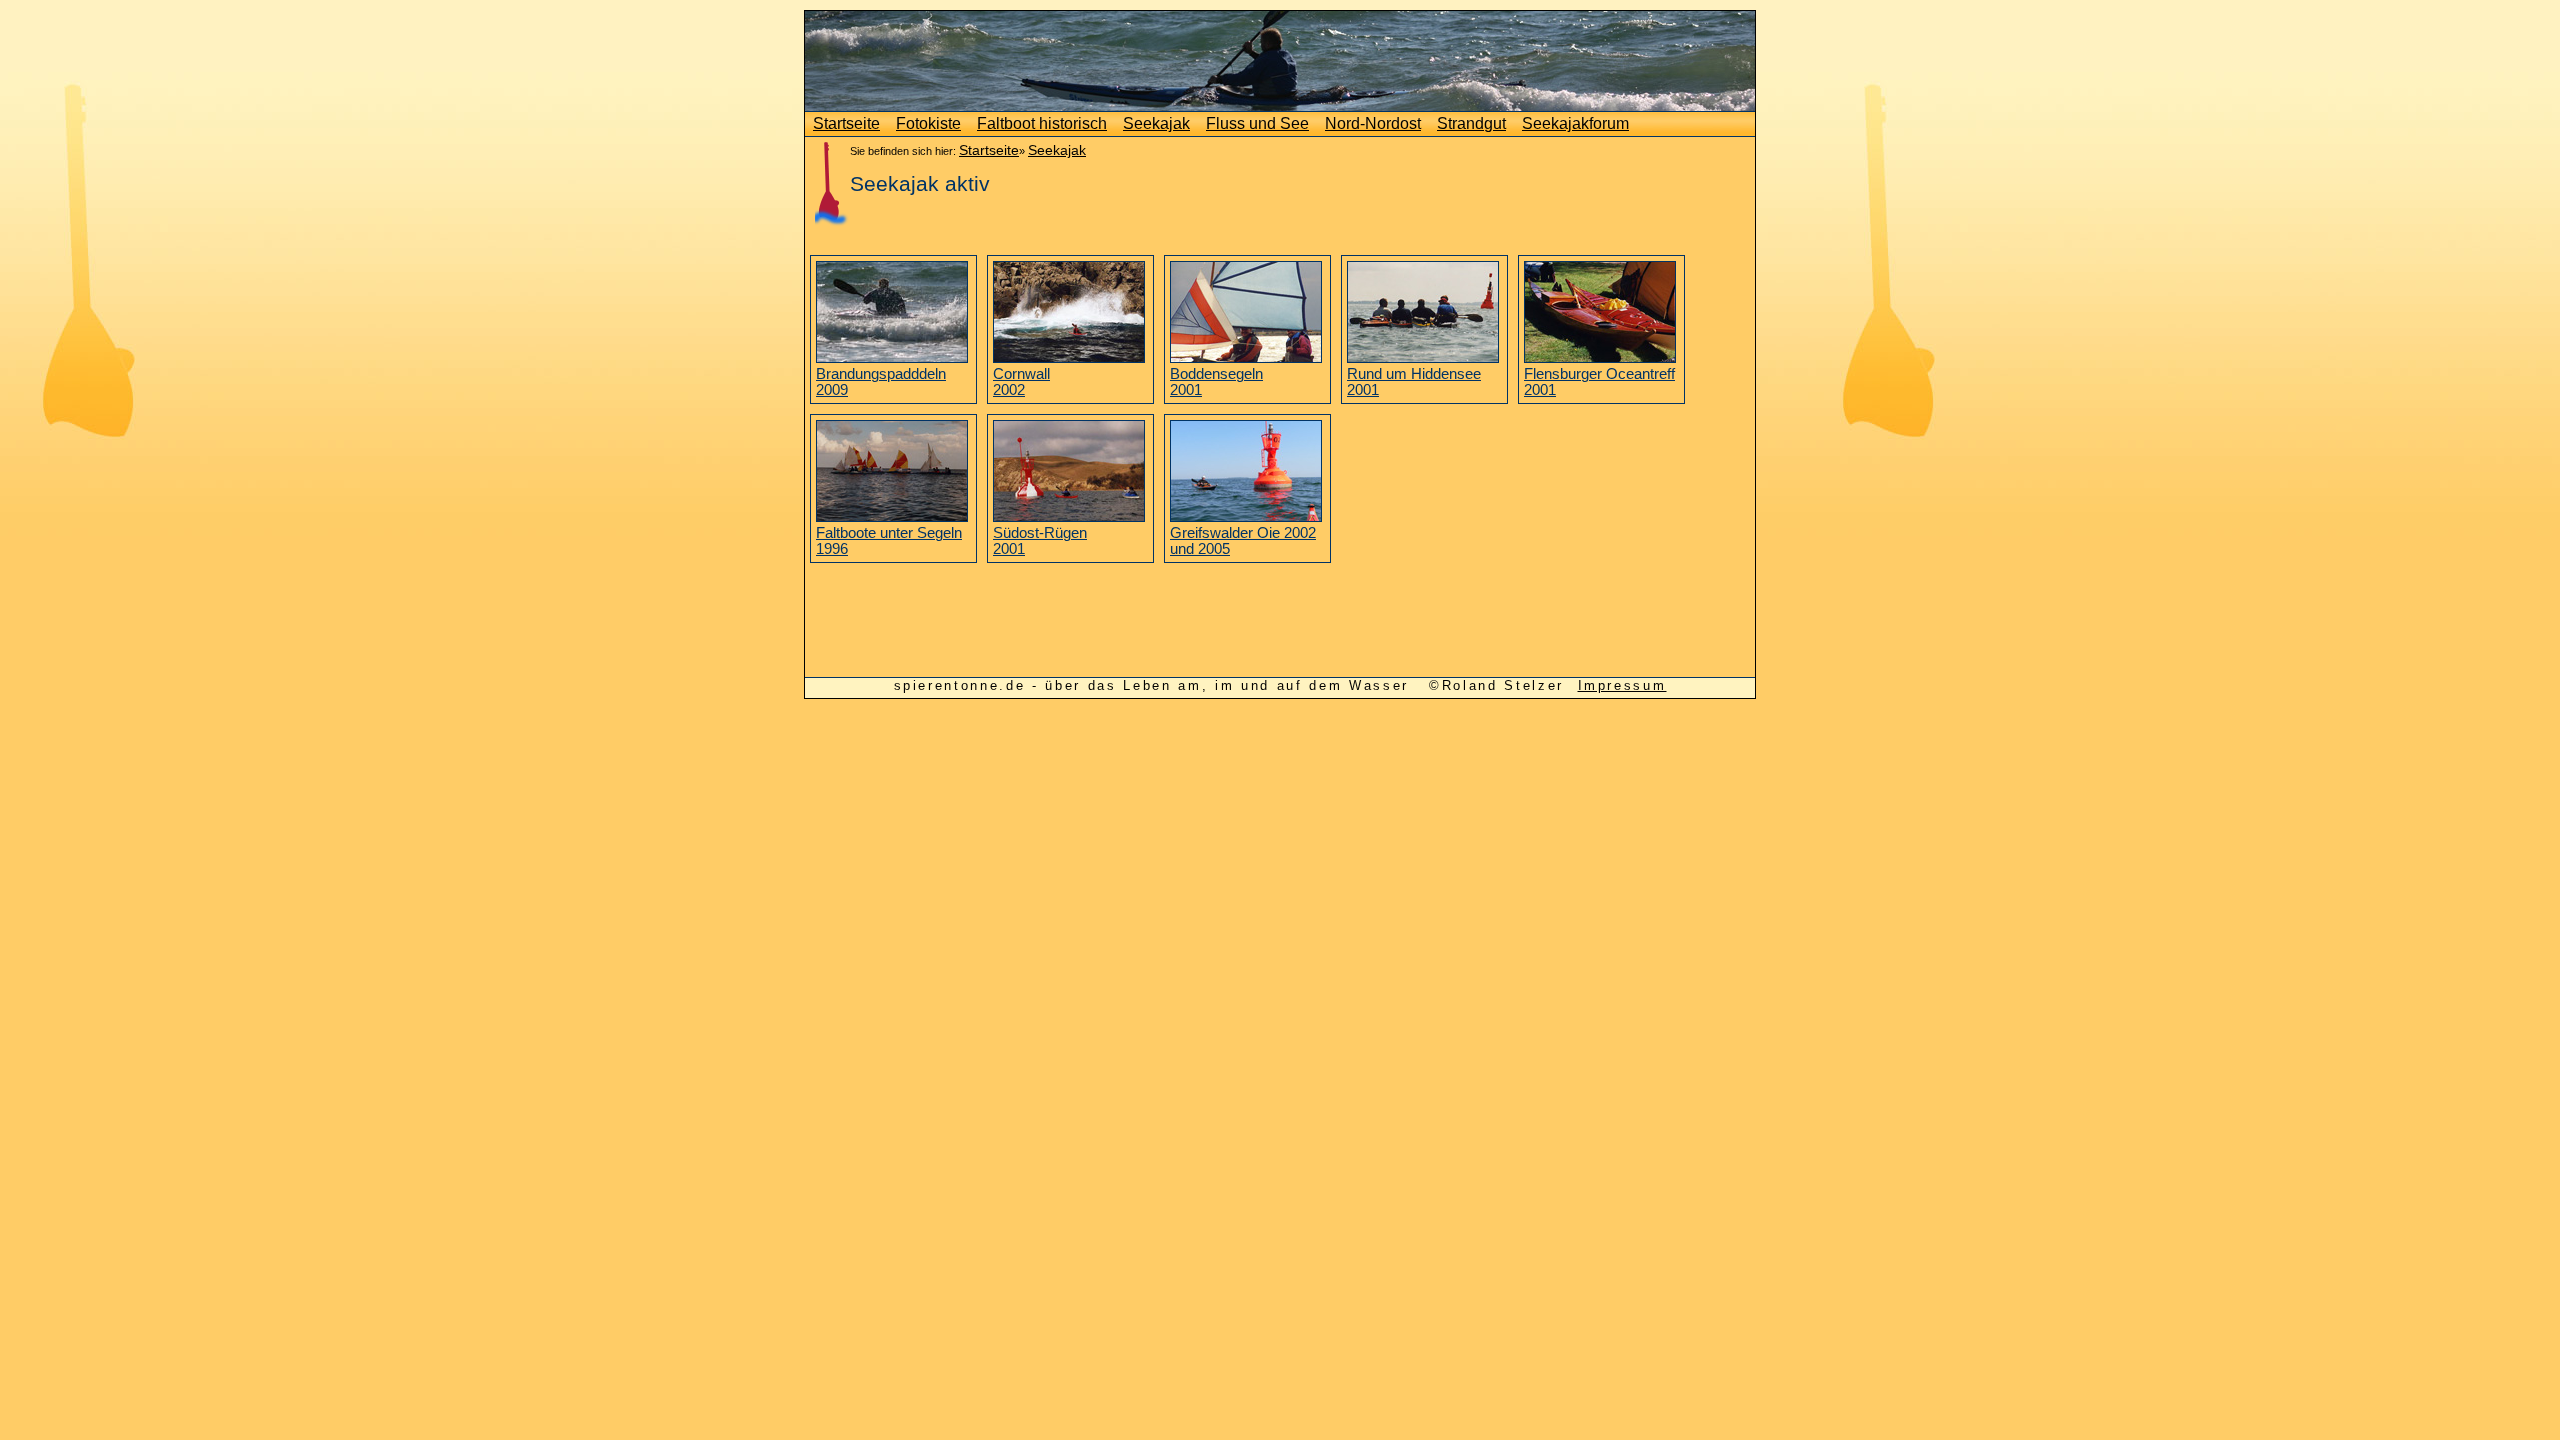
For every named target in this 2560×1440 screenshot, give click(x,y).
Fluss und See (1257, 123)
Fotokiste (928, 123)
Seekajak (1156, 123)
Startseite (846, 123)
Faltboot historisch (1042, 123)
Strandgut (1471, 123)
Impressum (1622, 685)
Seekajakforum (1575, 123)
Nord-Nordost (1373, 123)
